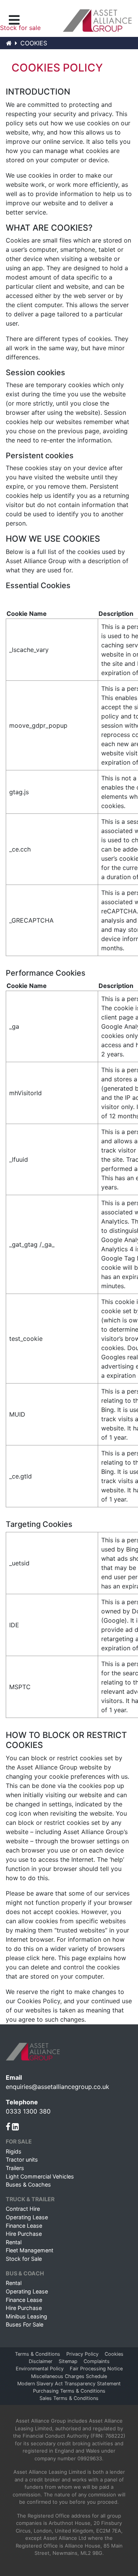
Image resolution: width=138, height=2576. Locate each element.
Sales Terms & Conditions (69, 2398)
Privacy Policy (82, 2354)
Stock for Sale (24, 2259)
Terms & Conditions (38, 2354)
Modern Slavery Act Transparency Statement (69, 2384)
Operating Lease (27, 2217)
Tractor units (22, 2159)
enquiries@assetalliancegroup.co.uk (58, 2087)
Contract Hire (23, 2209)
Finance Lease (24, 2226)
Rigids (14, 2151)
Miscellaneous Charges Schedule (69, 2376)
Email (14, 2077)
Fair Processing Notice (96, 2369)
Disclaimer (41, 2361)
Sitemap (68, 2361)
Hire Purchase (24, 2234)
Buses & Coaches (28, 2184)
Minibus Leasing (26, 2316)
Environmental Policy (40, 2369)
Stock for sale (20, 28)
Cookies (114, 2354)
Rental (14, 2242)
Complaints (97, 2361)
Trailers (15, 2168)
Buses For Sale (25, 2324)
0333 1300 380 (28, 2111)
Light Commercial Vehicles (40, 2176)
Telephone (22, 2102)
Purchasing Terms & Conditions (69, 2391)
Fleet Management (30, 2250)
